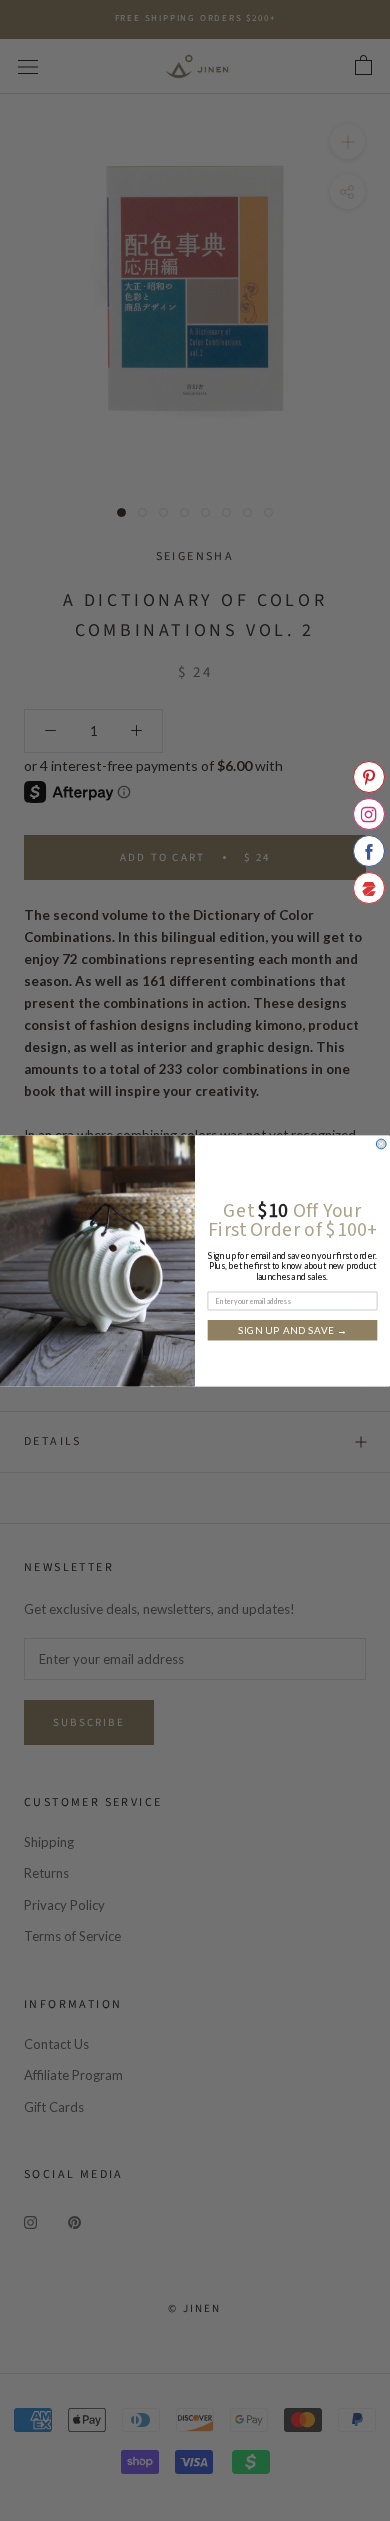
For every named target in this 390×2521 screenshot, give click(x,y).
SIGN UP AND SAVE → (293, 1330)
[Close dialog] (381, 1144)
